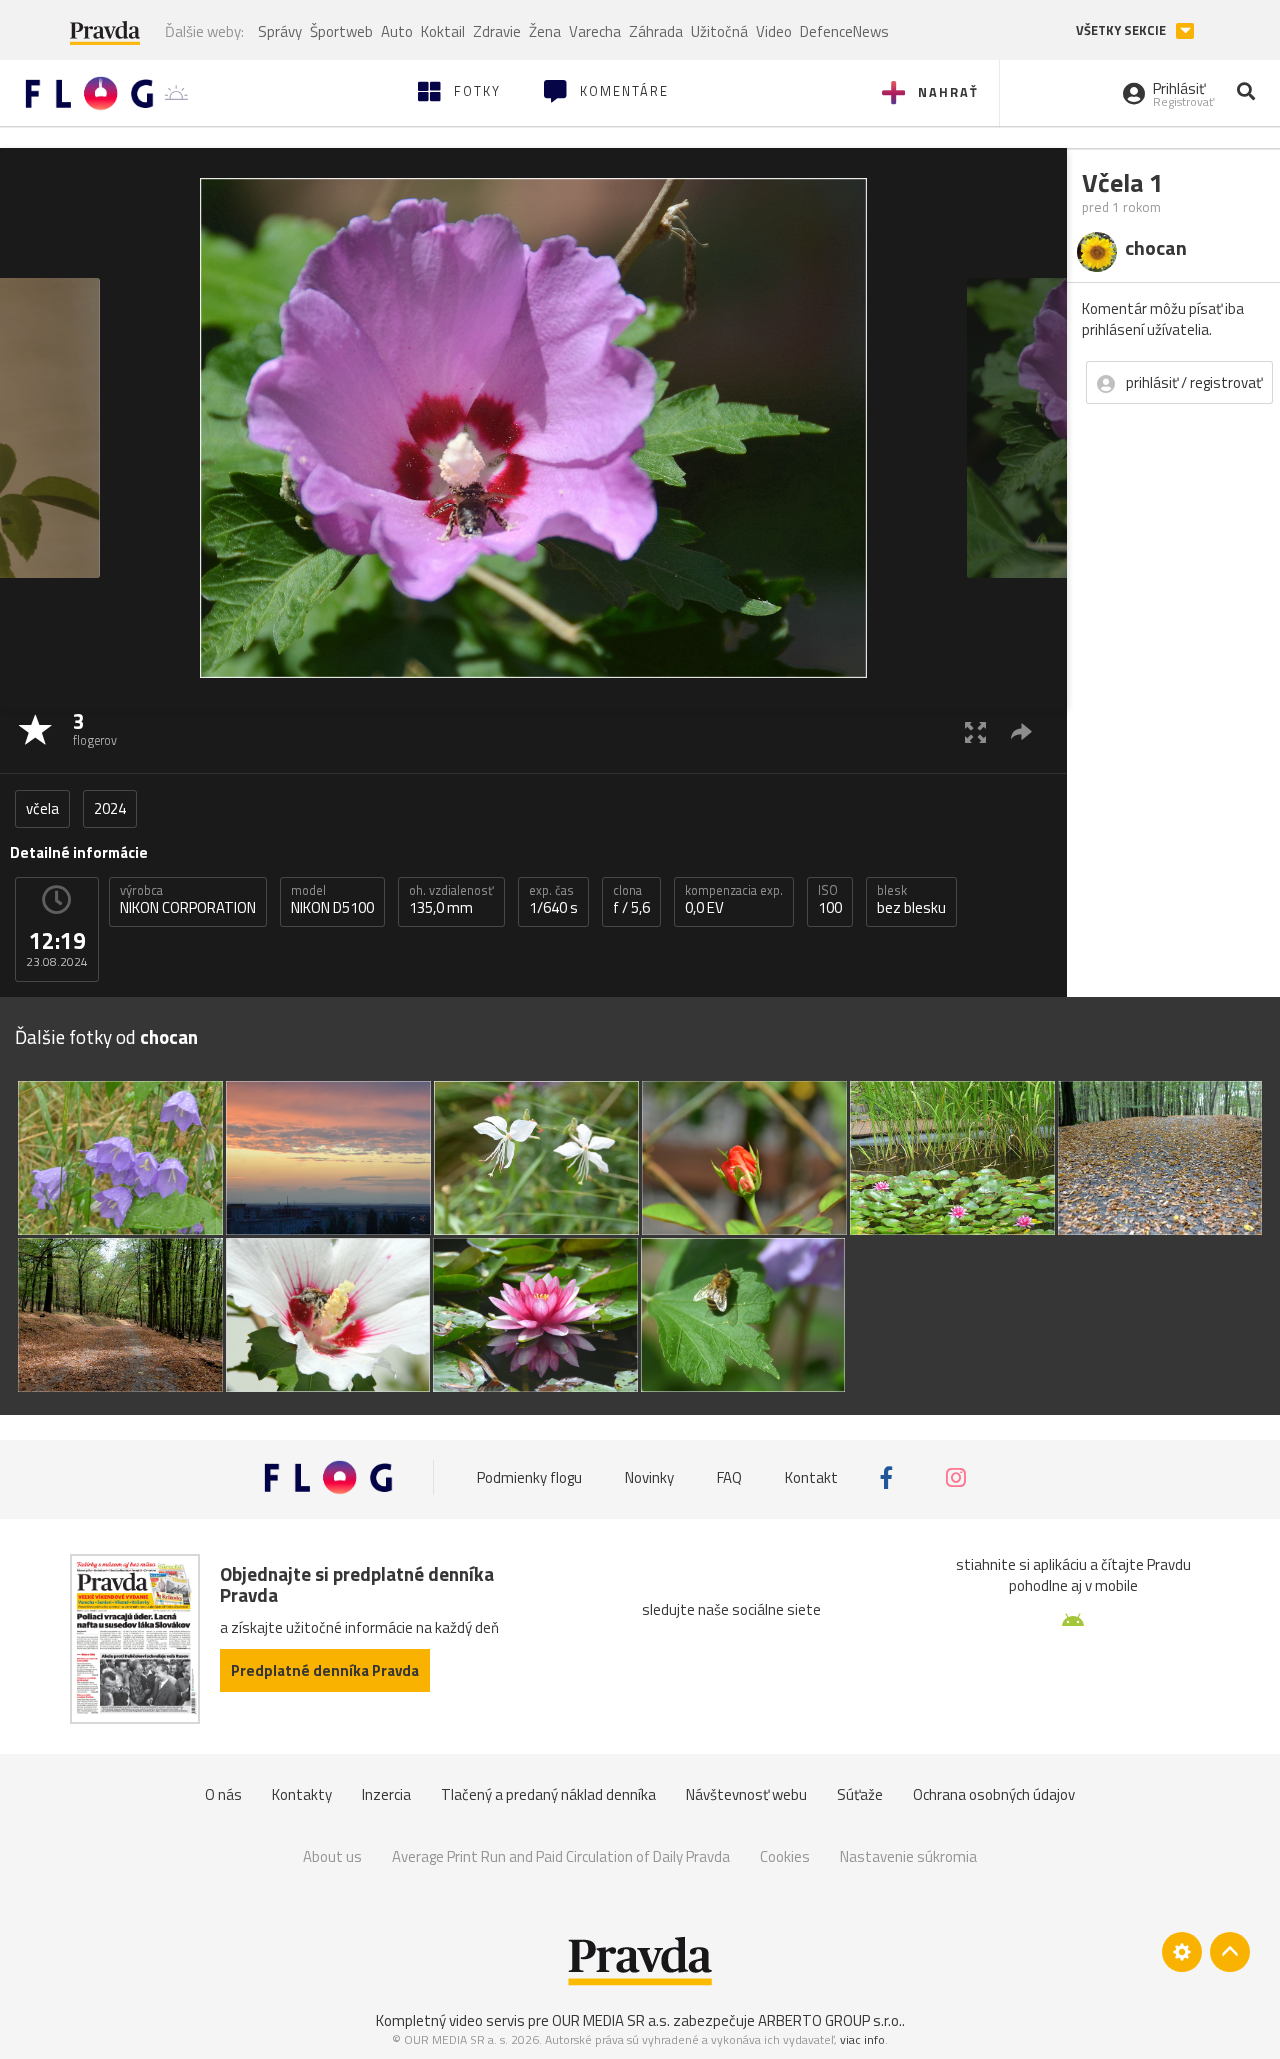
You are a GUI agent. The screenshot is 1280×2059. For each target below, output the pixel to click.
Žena (545, 31)
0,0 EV (734, 900)
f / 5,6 (631, 900)
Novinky (649, 1477)
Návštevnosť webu (746, 1794)
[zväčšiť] (975, 731)
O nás (223, 1794)
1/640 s (553, 900)
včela (42, 808)
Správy (280, 31)
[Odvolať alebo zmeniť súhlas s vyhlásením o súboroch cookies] (1182, 1952)
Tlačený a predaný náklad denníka (548, 1794)
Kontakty (302, 1794)
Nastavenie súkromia (908, 1856)
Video (774, 31)
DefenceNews (844, 31)
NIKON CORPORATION (188, 900)
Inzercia (386, 1794)
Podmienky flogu (529, 1477)
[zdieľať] (1021, 731)
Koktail (443, 31)
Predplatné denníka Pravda (325, 1670)
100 (830, 900)
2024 (110, 808)
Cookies (785, 1856)
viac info (862, 2039)
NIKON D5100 (332, 900)
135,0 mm (451, 900)
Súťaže (860, 1794)
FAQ (729, 1477)
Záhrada (656, 31)
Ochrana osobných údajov (994, 1794)
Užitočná (719, 31)
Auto (397, 31)
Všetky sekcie (1122, 30)
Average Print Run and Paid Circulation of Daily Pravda (561, 1856)
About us (332, 1856)
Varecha (595, 31)
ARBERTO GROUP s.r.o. (830, 2020)
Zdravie (497, 31)
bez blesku (911, 900)
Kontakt (811, 1477)
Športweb (341, 31)
